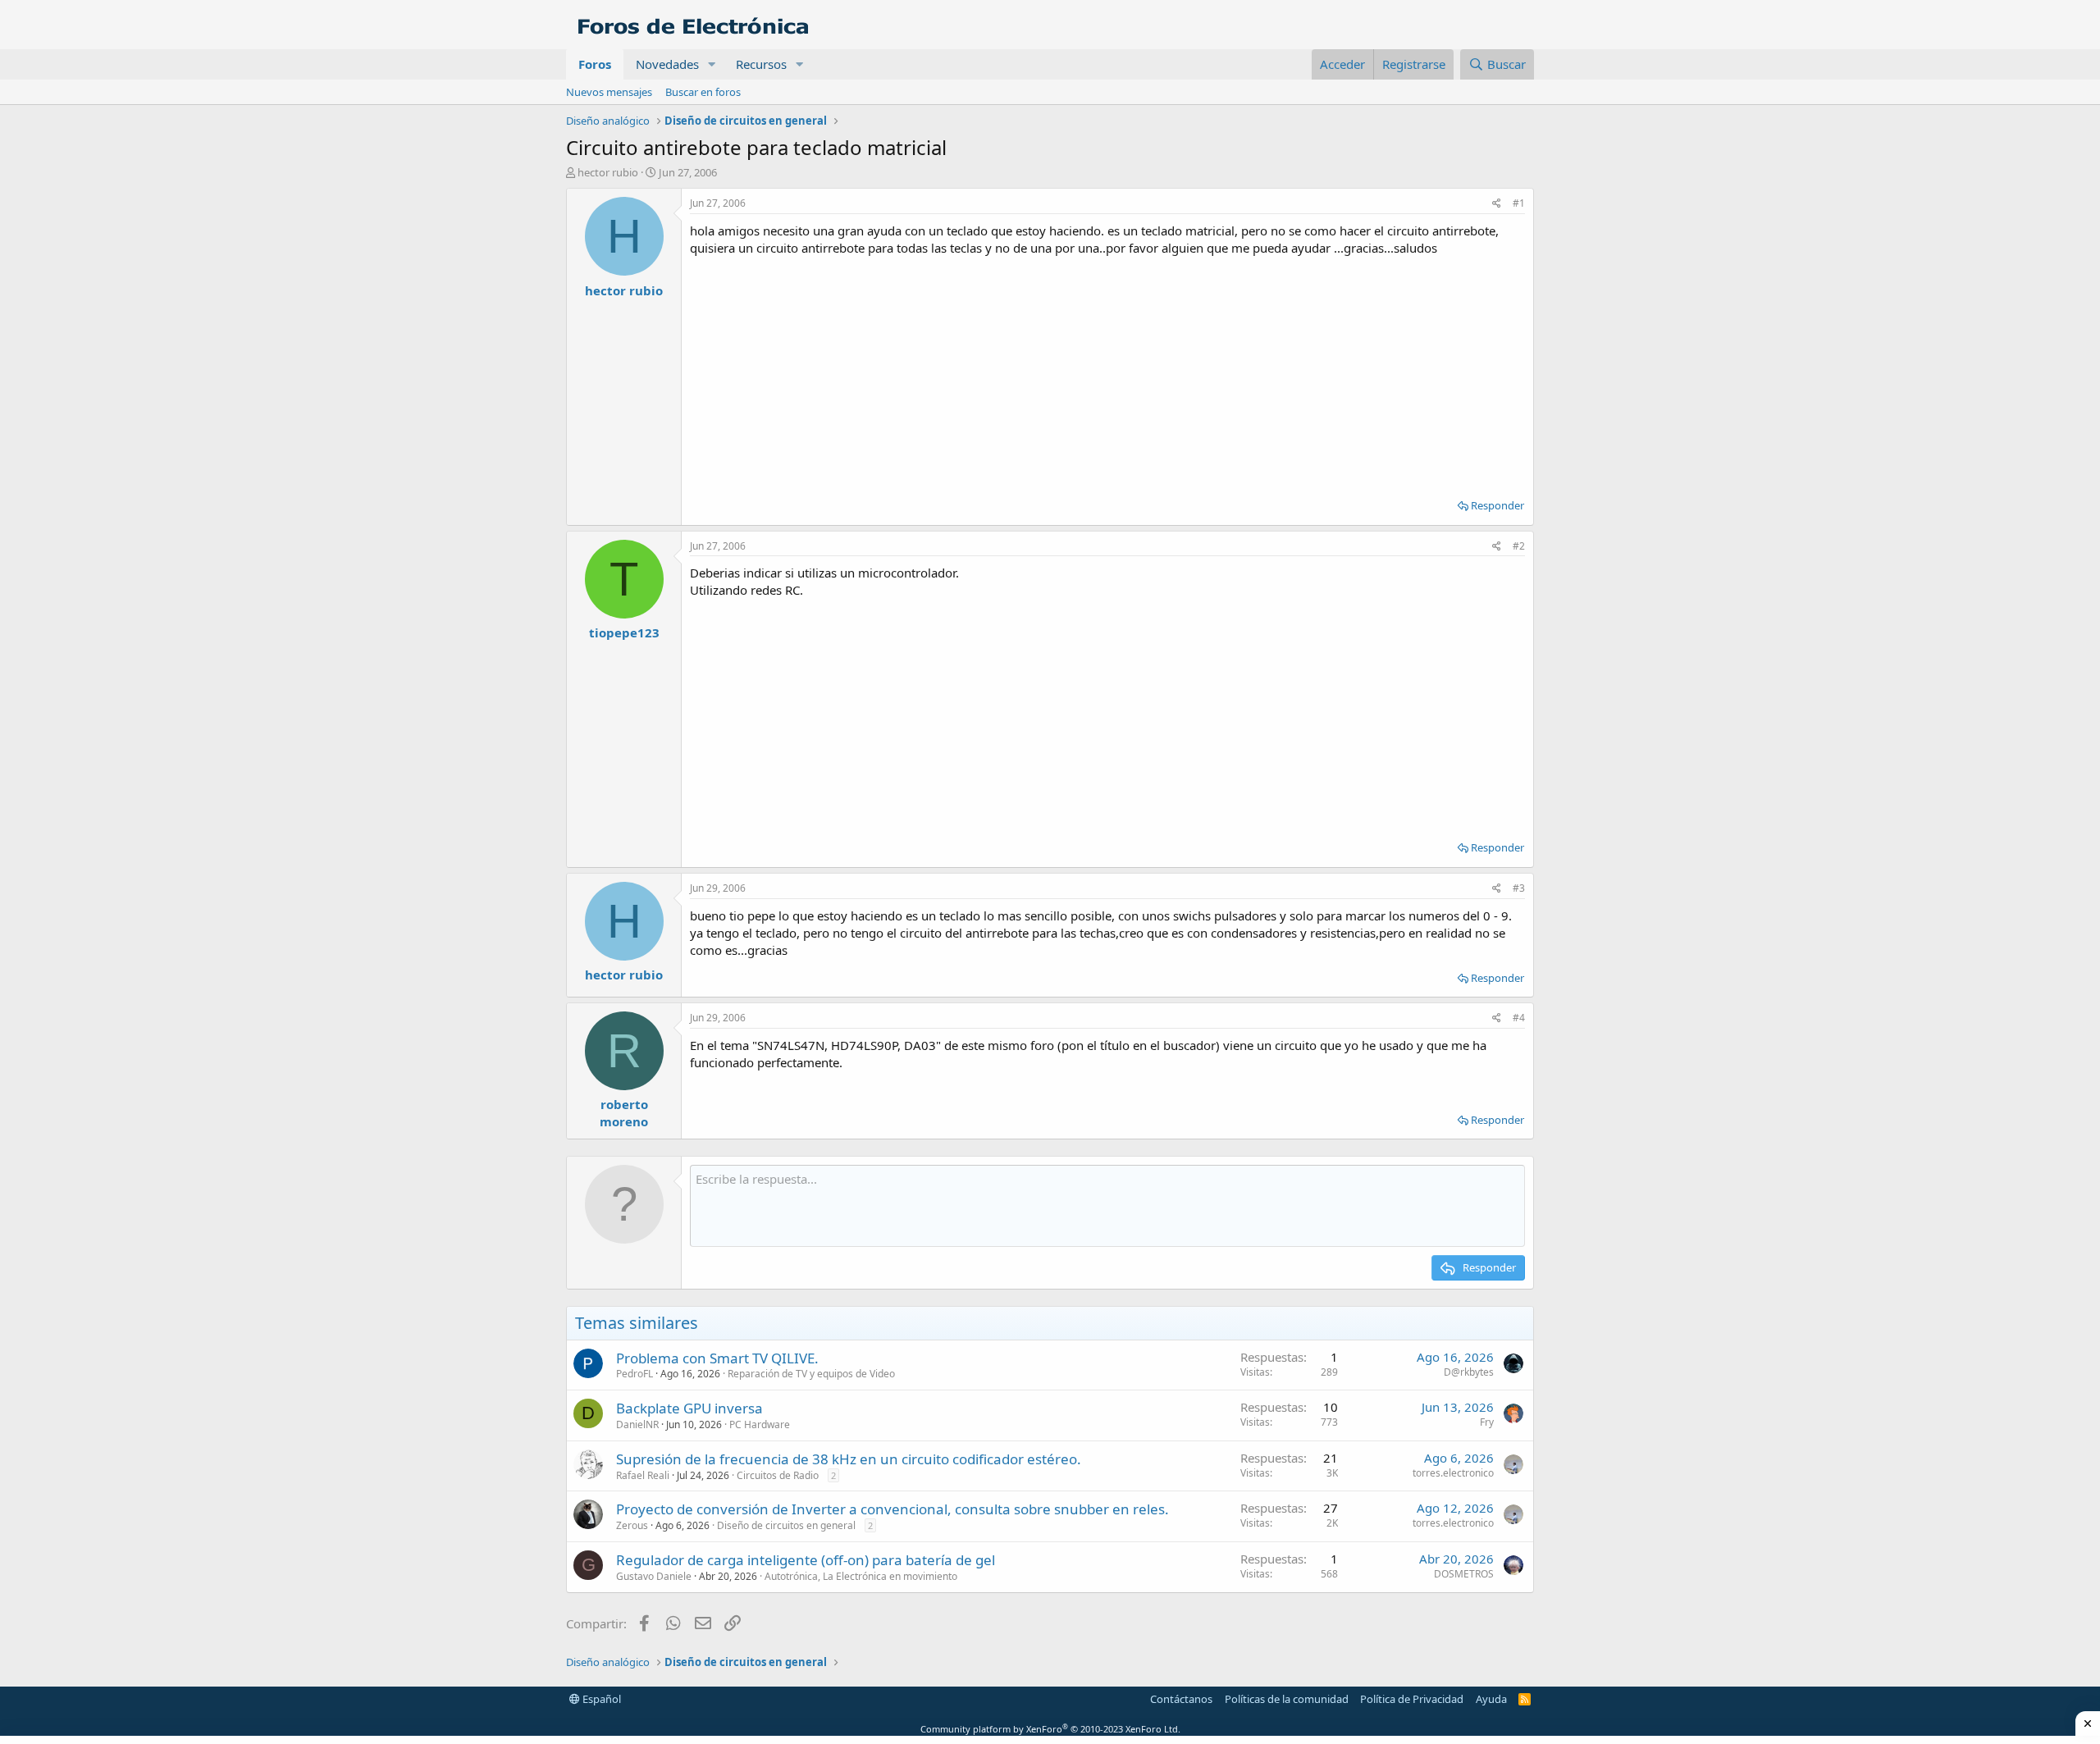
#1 (1519, 203)
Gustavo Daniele (654, 1576)
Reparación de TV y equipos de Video (811, 1374)
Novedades (667, 64)
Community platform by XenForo (1050, 1729)
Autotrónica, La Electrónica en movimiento (861, 1576)
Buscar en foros (703, 92)
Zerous (632, 1525)
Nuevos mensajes (609, 92)
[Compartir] (1497, 204)
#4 (1519, 1018)
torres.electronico (1453, 1473)
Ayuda (1491, 1699)
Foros (595, 64)
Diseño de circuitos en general (786, 1525)
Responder (1497, 505)
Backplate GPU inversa (689, 1408)
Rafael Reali (643, 1475)
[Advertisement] (1107, 372)
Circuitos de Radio (778, 1475)
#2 (1519, 546)
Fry (1487, 1422)
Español (600, 1699)
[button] (712, 64)
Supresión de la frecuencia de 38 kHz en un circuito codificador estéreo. (849, 1459)
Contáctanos (1181, 1699)
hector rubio (608, 172)
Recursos (761, 64)
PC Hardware (760, 1424)
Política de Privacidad (1412, 1699)
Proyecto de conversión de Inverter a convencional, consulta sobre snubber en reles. (892, 1509)
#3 (1519, 888)
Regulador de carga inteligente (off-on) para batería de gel (806, 1560)
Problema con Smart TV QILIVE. (717, 1358)
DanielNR (637, 1424)
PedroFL (635, 1374)
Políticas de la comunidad (1287, 1699)
